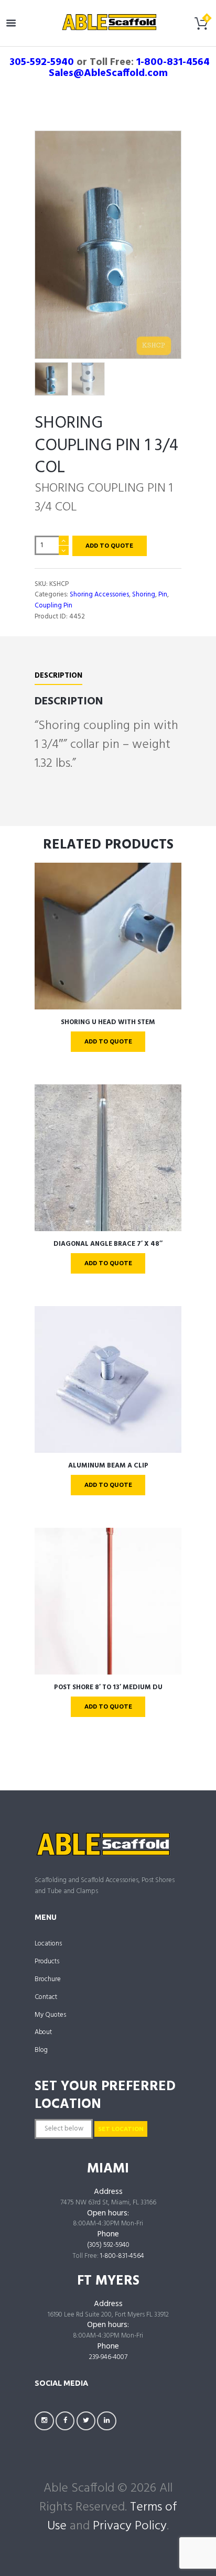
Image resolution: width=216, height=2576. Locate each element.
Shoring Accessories (99, 595)
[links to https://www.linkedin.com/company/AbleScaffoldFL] (107, 2421)
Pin (163, 595)
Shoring (144, 595)
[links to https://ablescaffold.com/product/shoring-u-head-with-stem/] (108, 936)
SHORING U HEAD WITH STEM (108, 1022)
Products (47, 1961)
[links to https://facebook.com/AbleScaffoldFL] (65, 2421)
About (43, 2032)
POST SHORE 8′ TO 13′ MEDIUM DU (108, 1687)
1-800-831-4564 (173, 62)
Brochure (48, 1979)
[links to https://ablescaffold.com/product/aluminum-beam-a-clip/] (108, 1379)
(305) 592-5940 (108, 2245)
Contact (46, 1997)
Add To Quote (109, 545)
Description (58, 676)
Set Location (121, 2129)
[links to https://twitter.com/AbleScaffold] (86, 2421)
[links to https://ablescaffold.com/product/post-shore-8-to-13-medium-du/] (108, 1601)
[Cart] (201, 26)
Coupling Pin (53, 606)
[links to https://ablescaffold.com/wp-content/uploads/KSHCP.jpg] (108, 245)
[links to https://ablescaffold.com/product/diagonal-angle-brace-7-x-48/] (108, 1158)
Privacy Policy (130, 2526)
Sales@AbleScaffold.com (108, 73)
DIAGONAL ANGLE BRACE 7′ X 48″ (108, 1244)
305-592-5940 (42, 62)
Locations (48, 1944)
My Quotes (50, 2015)
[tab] (58, 678)
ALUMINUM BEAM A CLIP (108, 1466)
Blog (41, 2050)
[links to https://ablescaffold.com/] (109, 22)
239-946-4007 (108, 2357)
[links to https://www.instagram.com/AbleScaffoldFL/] (44, 2421)
